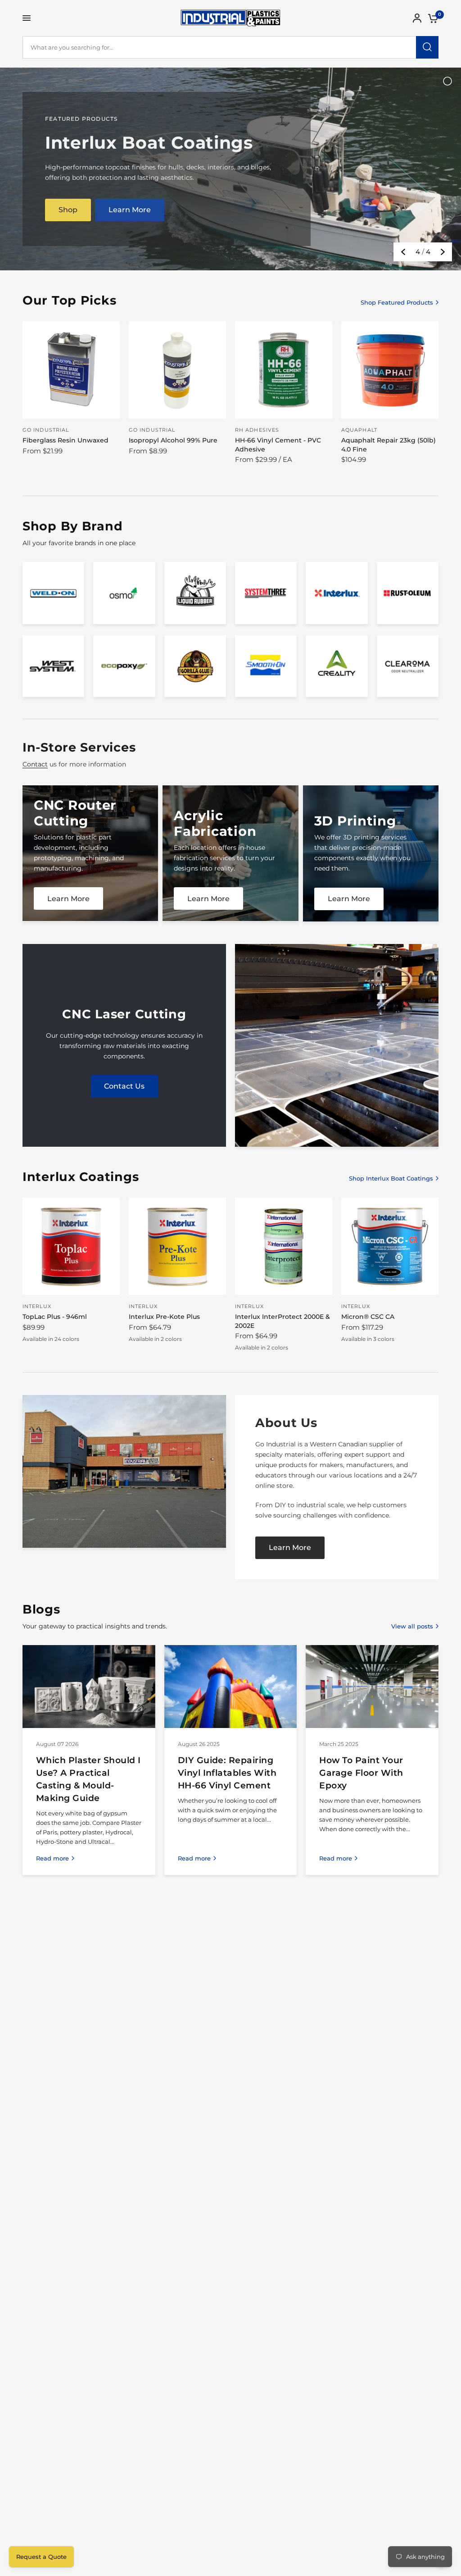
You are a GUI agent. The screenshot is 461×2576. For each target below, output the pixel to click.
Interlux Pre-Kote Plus (164, 1317)
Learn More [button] (130, 210)
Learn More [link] (68, 899)
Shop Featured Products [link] (397, 303)
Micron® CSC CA (368, 1317)
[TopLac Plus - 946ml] (71, 1246)
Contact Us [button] (124, 1086)
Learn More (208, 899)
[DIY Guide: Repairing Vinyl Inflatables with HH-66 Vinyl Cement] (231, 1687)
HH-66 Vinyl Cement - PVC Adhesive (278, 445)
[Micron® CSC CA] (390, 1246)
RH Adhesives (257, 430)
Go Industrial (46, 430)
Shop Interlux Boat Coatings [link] (391, 1179)
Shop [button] (68, 210)
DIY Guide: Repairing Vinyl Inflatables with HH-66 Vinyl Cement (227, 1773)
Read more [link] (52, 1858)
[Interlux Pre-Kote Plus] (177, 1246)
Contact (35, 764)
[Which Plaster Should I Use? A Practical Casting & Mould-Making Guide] (89, 1687)
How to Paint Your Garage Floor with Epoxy (361, 1773)
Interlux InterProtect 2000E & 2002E (282, 1321)
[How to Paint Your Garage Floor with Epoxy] (372, 1687)
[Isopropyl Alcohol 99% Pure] (177, 370)
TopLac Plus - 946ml (55, 1317)
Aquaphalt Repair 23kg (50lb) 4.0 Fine (389, 445)
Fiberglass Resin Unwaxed (66, 440)
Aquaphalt (359, 430)
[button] (290, 1548)
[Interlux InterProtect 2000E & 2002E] (284, 1246)
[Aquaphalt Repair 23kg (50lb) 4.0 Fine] (390, 370)
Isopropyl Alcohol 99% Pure (173, 440)
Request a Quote (41, 2557)
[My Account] (417, 18)
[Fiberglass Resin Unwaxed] (71, 370)
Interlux (37, 1306)
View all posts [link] (412, 1626)
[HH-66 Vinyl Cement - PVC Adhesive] (284, 370)
